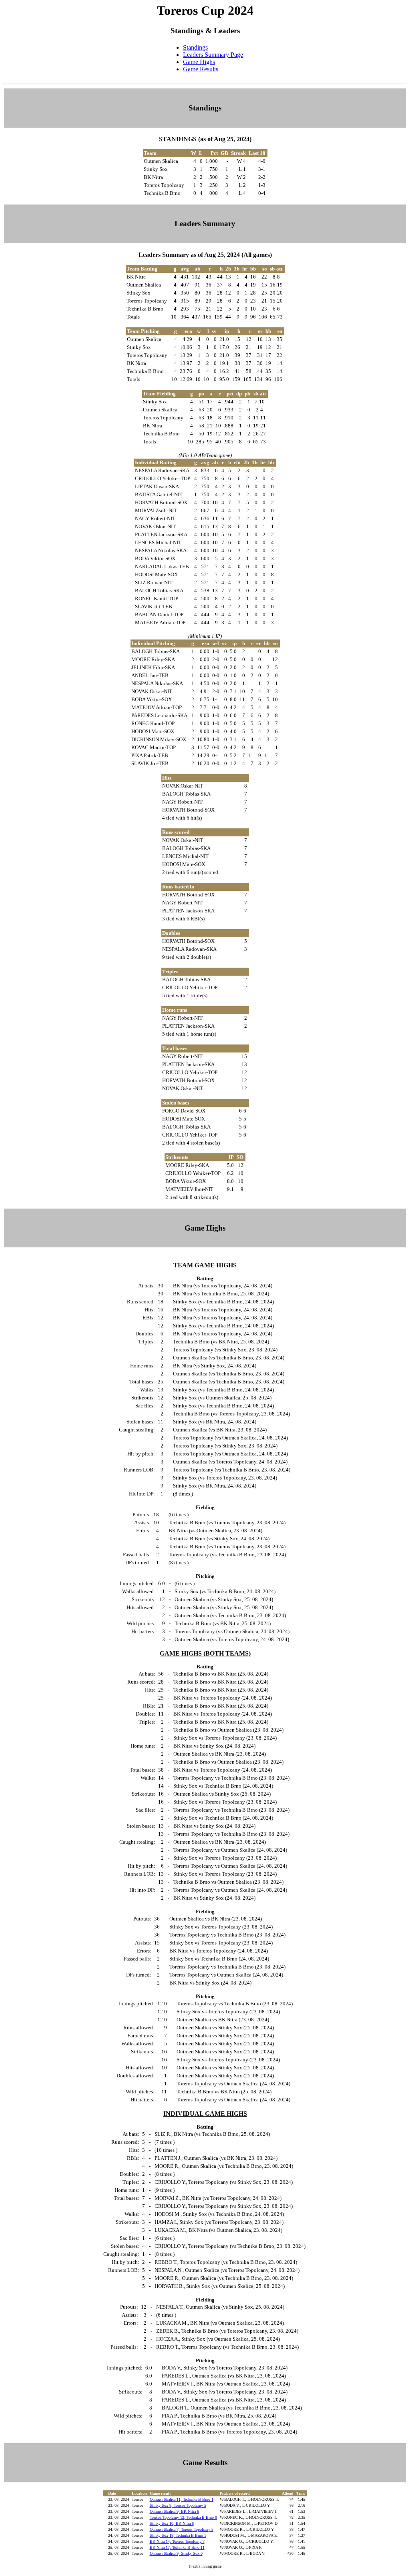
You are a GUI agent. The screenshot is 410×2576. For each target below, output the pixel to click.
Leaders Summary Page (213, 55)
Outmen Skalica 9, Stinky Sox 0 (176, 2553)
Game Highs (199, 62)
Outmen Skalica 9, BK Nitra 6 (174, 2511)
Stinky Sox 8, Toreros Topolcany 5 (178, 2505)
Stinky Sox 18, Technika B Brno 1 (178, 2535)
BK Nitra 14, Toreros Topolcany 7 (177, 2541)
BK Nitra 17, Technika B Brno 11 (177, 2547)
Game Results (201, 69)
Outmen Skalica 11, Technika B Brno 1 (182, 2499)
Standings (195, 47)
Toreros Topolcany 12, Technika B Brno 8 (183, 2517)
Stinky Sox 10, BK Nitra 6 (172, 2523)
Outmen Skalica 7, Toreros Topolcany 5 (182, 2529)
